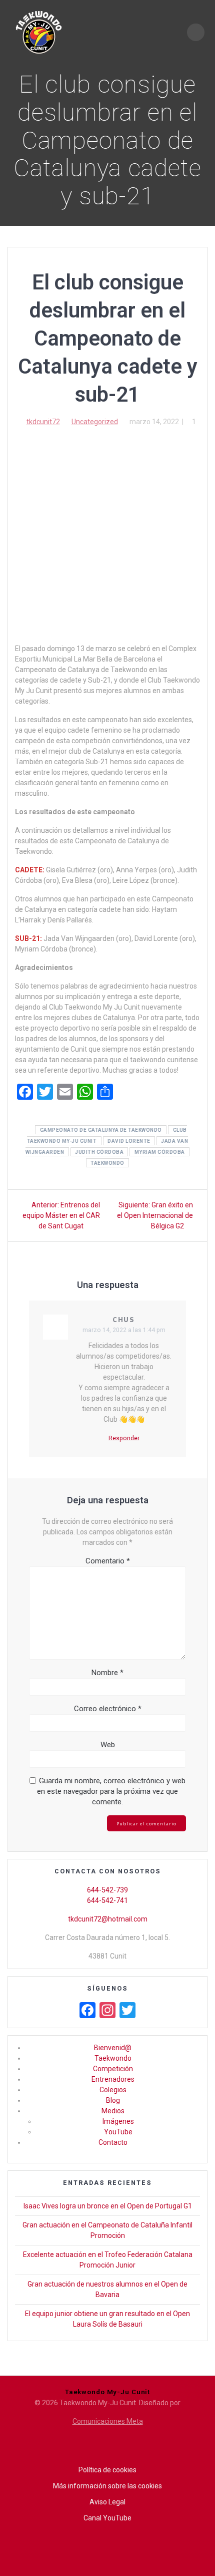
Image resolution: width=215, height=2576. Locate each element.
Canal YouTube (107, 2518)
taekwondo (107, 1163)
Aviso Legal (107, 2502)
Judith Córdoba (99, 1152)
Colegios (113, 2090)
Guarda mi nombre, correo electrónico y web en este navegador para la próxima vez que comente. (111, 1791)
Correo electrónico (108, 1709)
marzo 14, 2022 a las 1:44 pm (124, 1330)
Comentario (108, 1561)
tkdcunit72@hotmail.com (108, 1919)
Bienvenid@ (113, 2048)
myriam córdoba (160, 1152)
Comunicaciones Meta (108, 2421)
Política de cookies (107, 2470)
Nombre (107, 1673)
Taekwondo (113, 2058)
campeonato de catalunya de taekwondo (101, 1130)
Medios (113, 2111)
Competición (113, 2069)
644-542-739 (107, 1890)
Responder (124, 1438)
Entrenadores (113, 2079)
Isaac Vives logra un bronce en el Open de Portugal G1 (108, 2206)
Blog (113, 2100)
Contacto (113, 2142)
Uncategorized (95, 422)
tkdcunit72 (43, 422)
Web (108, 1745)
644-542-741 (107, 1900)
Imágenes (118, 2121)
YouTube (118, 2132)
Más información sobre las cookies (107, 2486)
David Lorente (129, 1141)
